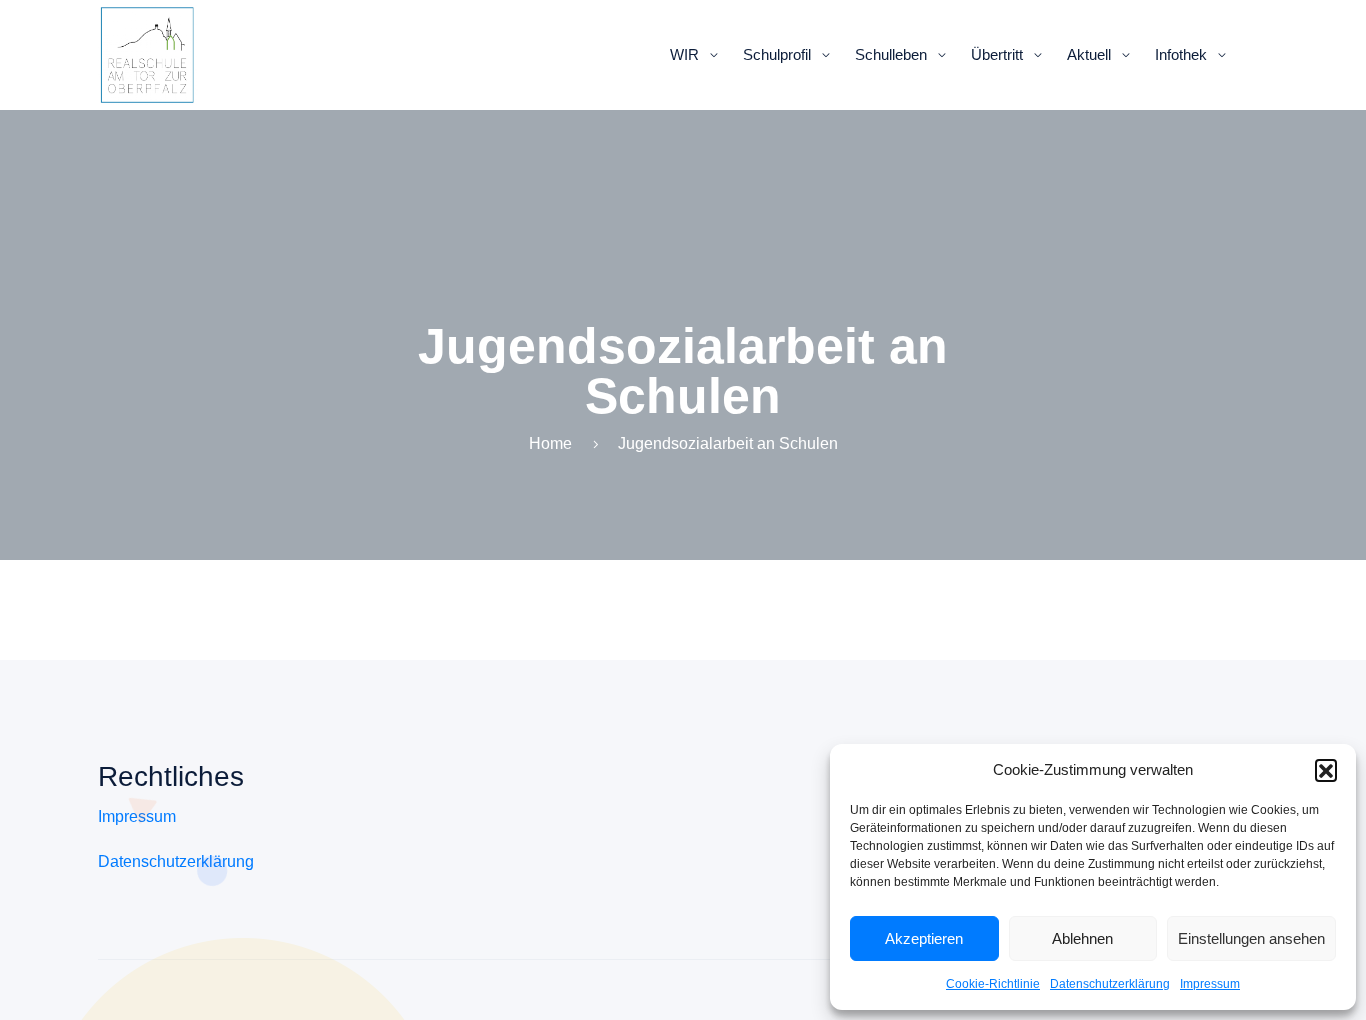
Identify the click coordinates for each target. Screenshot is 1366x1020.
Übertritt (997, 54)
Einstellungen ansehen (1251, 938)
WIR (684, 54)
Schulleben (891, 54)
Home (550, 443)
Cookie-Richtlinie (993, 984)
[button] (1326, 770)
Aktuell (1089, 54)
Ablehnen (1082, 938)
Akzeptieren (924, 938)
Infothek (1181, 54)
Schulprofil (777, 54)
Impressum (1210, 984)
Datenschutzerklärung (1110, 984)
